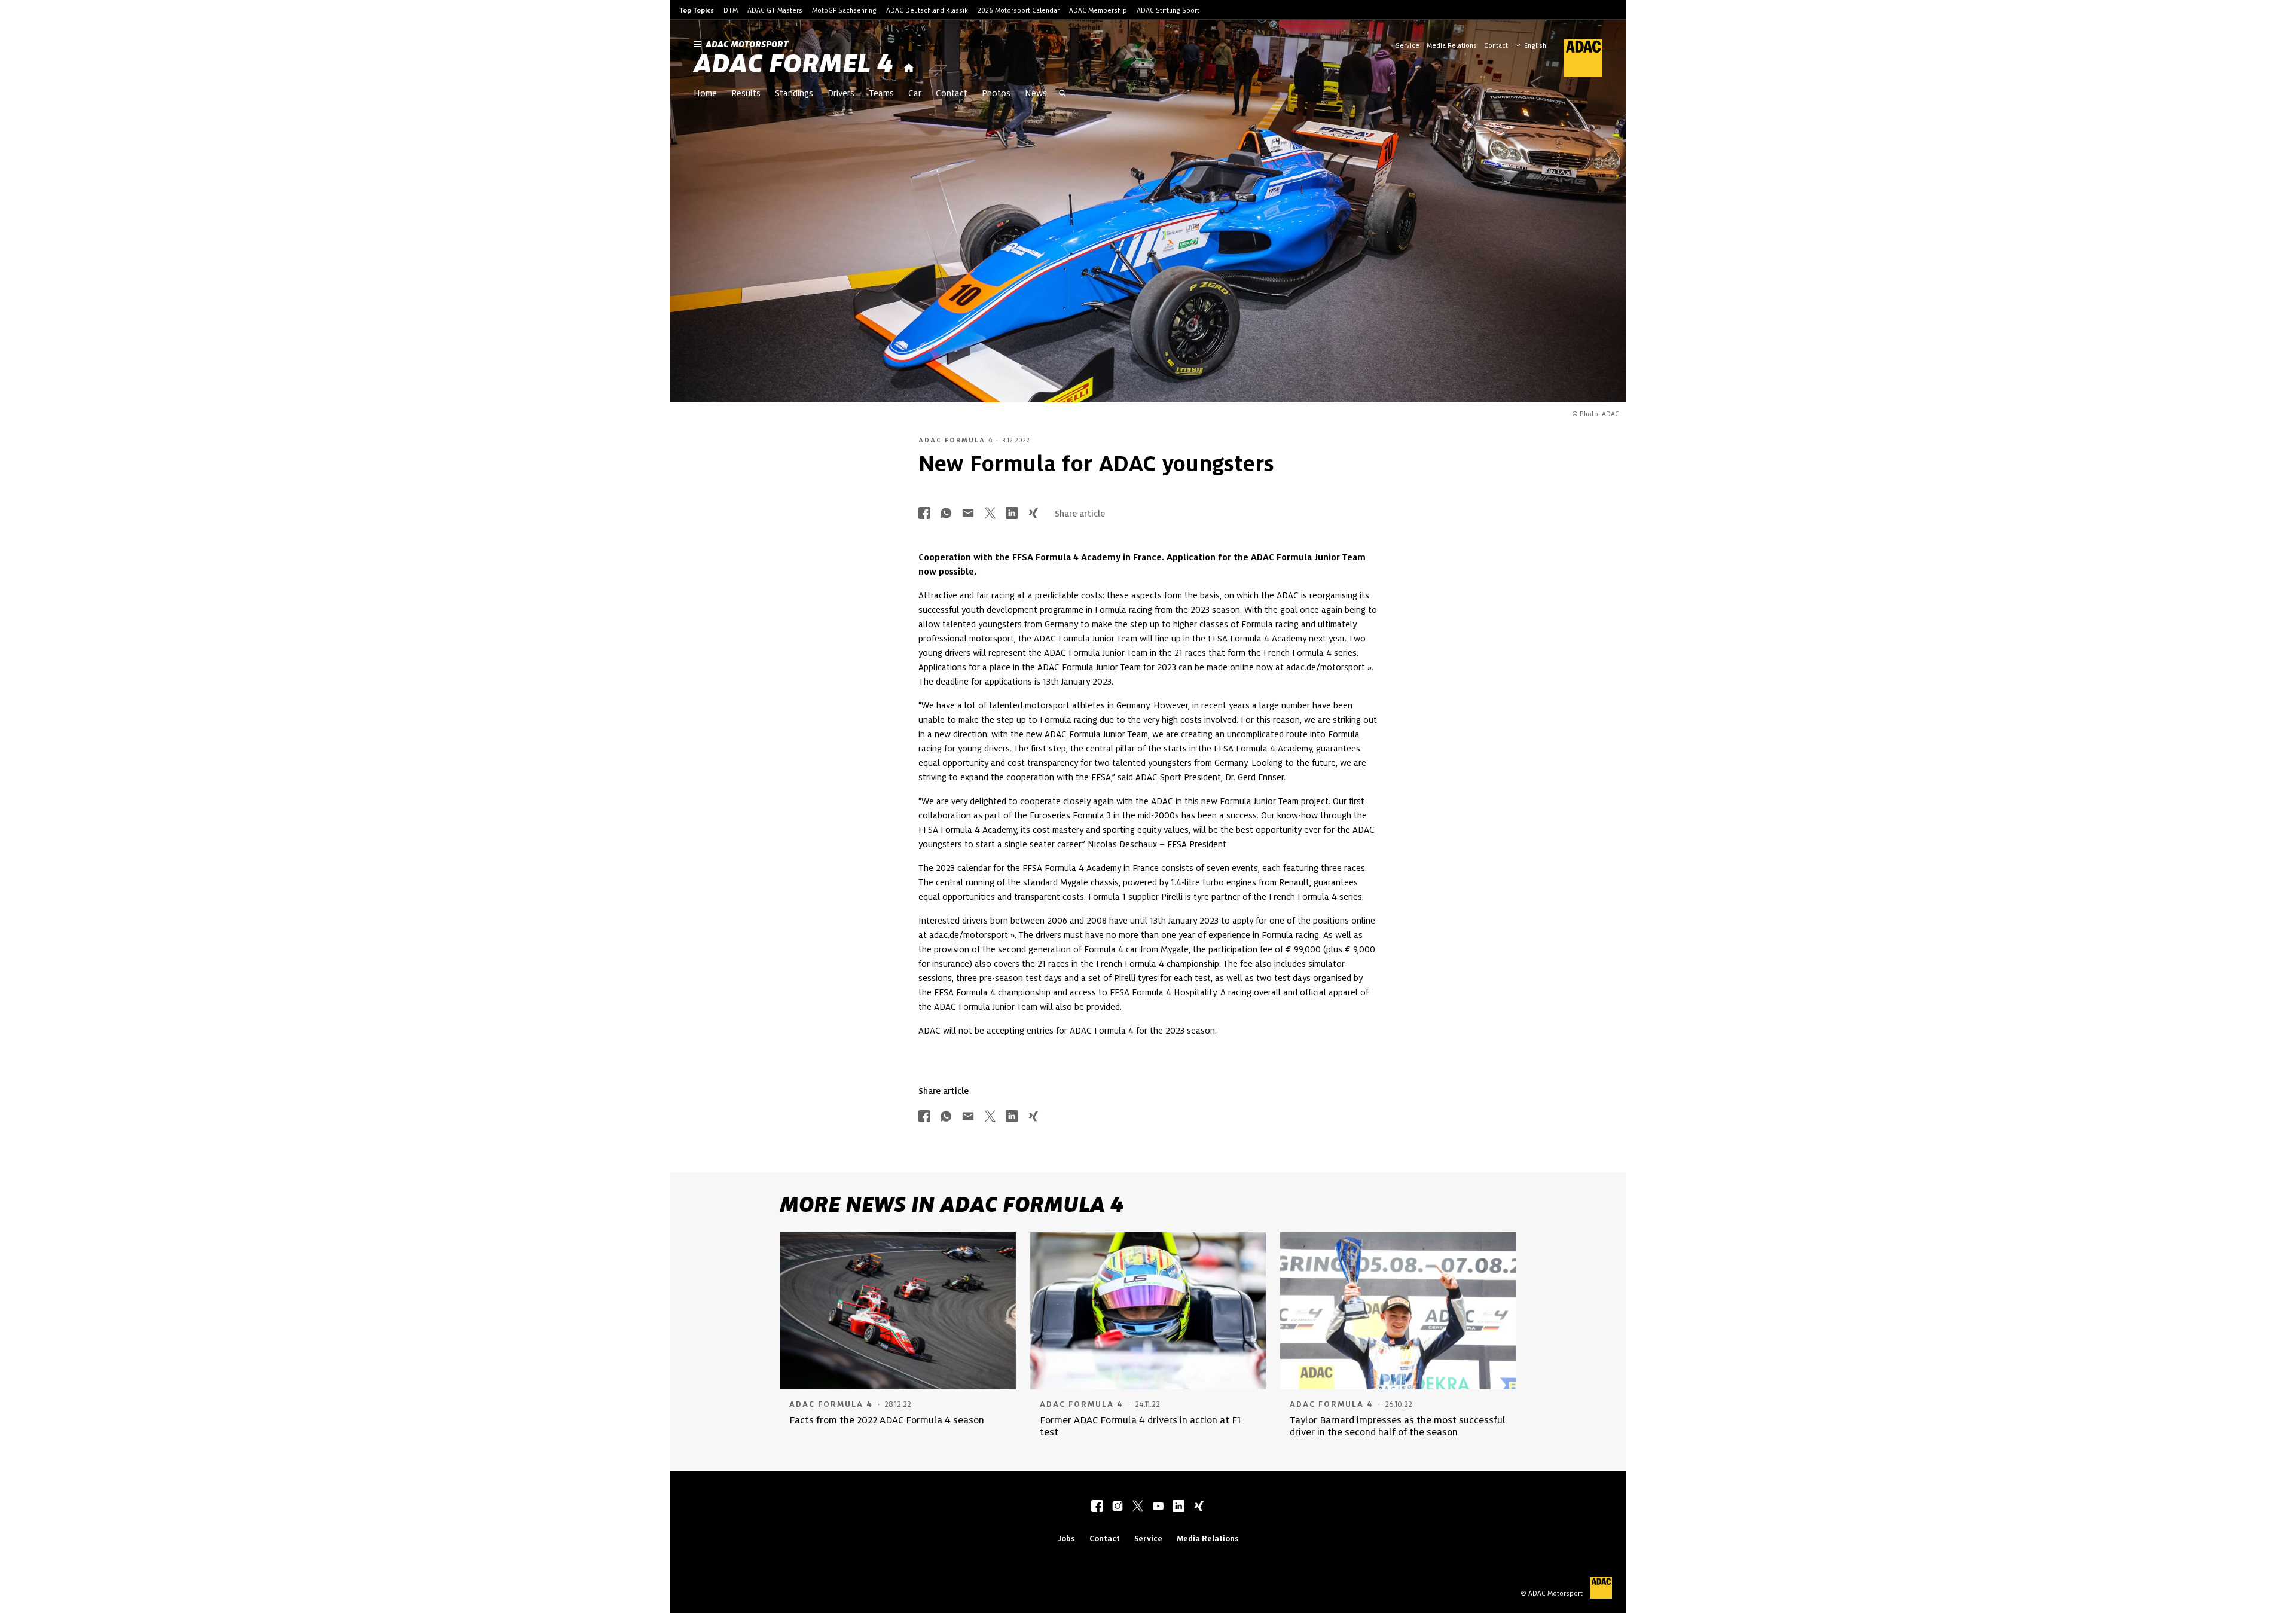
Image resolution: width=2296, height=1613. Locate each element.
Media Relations (1452, 45)
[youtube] (1158, 1507)
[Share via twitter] (990, 514)
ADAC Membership (1098, 10)
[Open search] (1062, 94)
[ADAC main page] (1576, 58)
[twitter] (1138, 1507)
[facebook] (1097, 1507)
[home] (909, 68)
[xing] (1199, 1507)
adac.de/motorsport (1326, 667)
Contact (1496, 45)
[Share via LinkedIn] (1012, 514)
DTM (731, 10)
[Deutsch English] (1532, 44)
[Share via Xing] (1033, 514)
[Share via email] (968, 514)
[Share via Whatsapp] (946, 514)
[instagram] (1118, 1507)
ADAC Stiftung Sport (1168, 10)
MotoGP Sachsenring (844, 10)
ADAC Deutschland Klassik (927, 10)
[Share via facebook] (924, 514)
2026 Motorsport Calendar (1019, 10)
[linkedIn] (1178, 1507)
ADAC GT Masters (775, 10)
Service (1407, 45)
